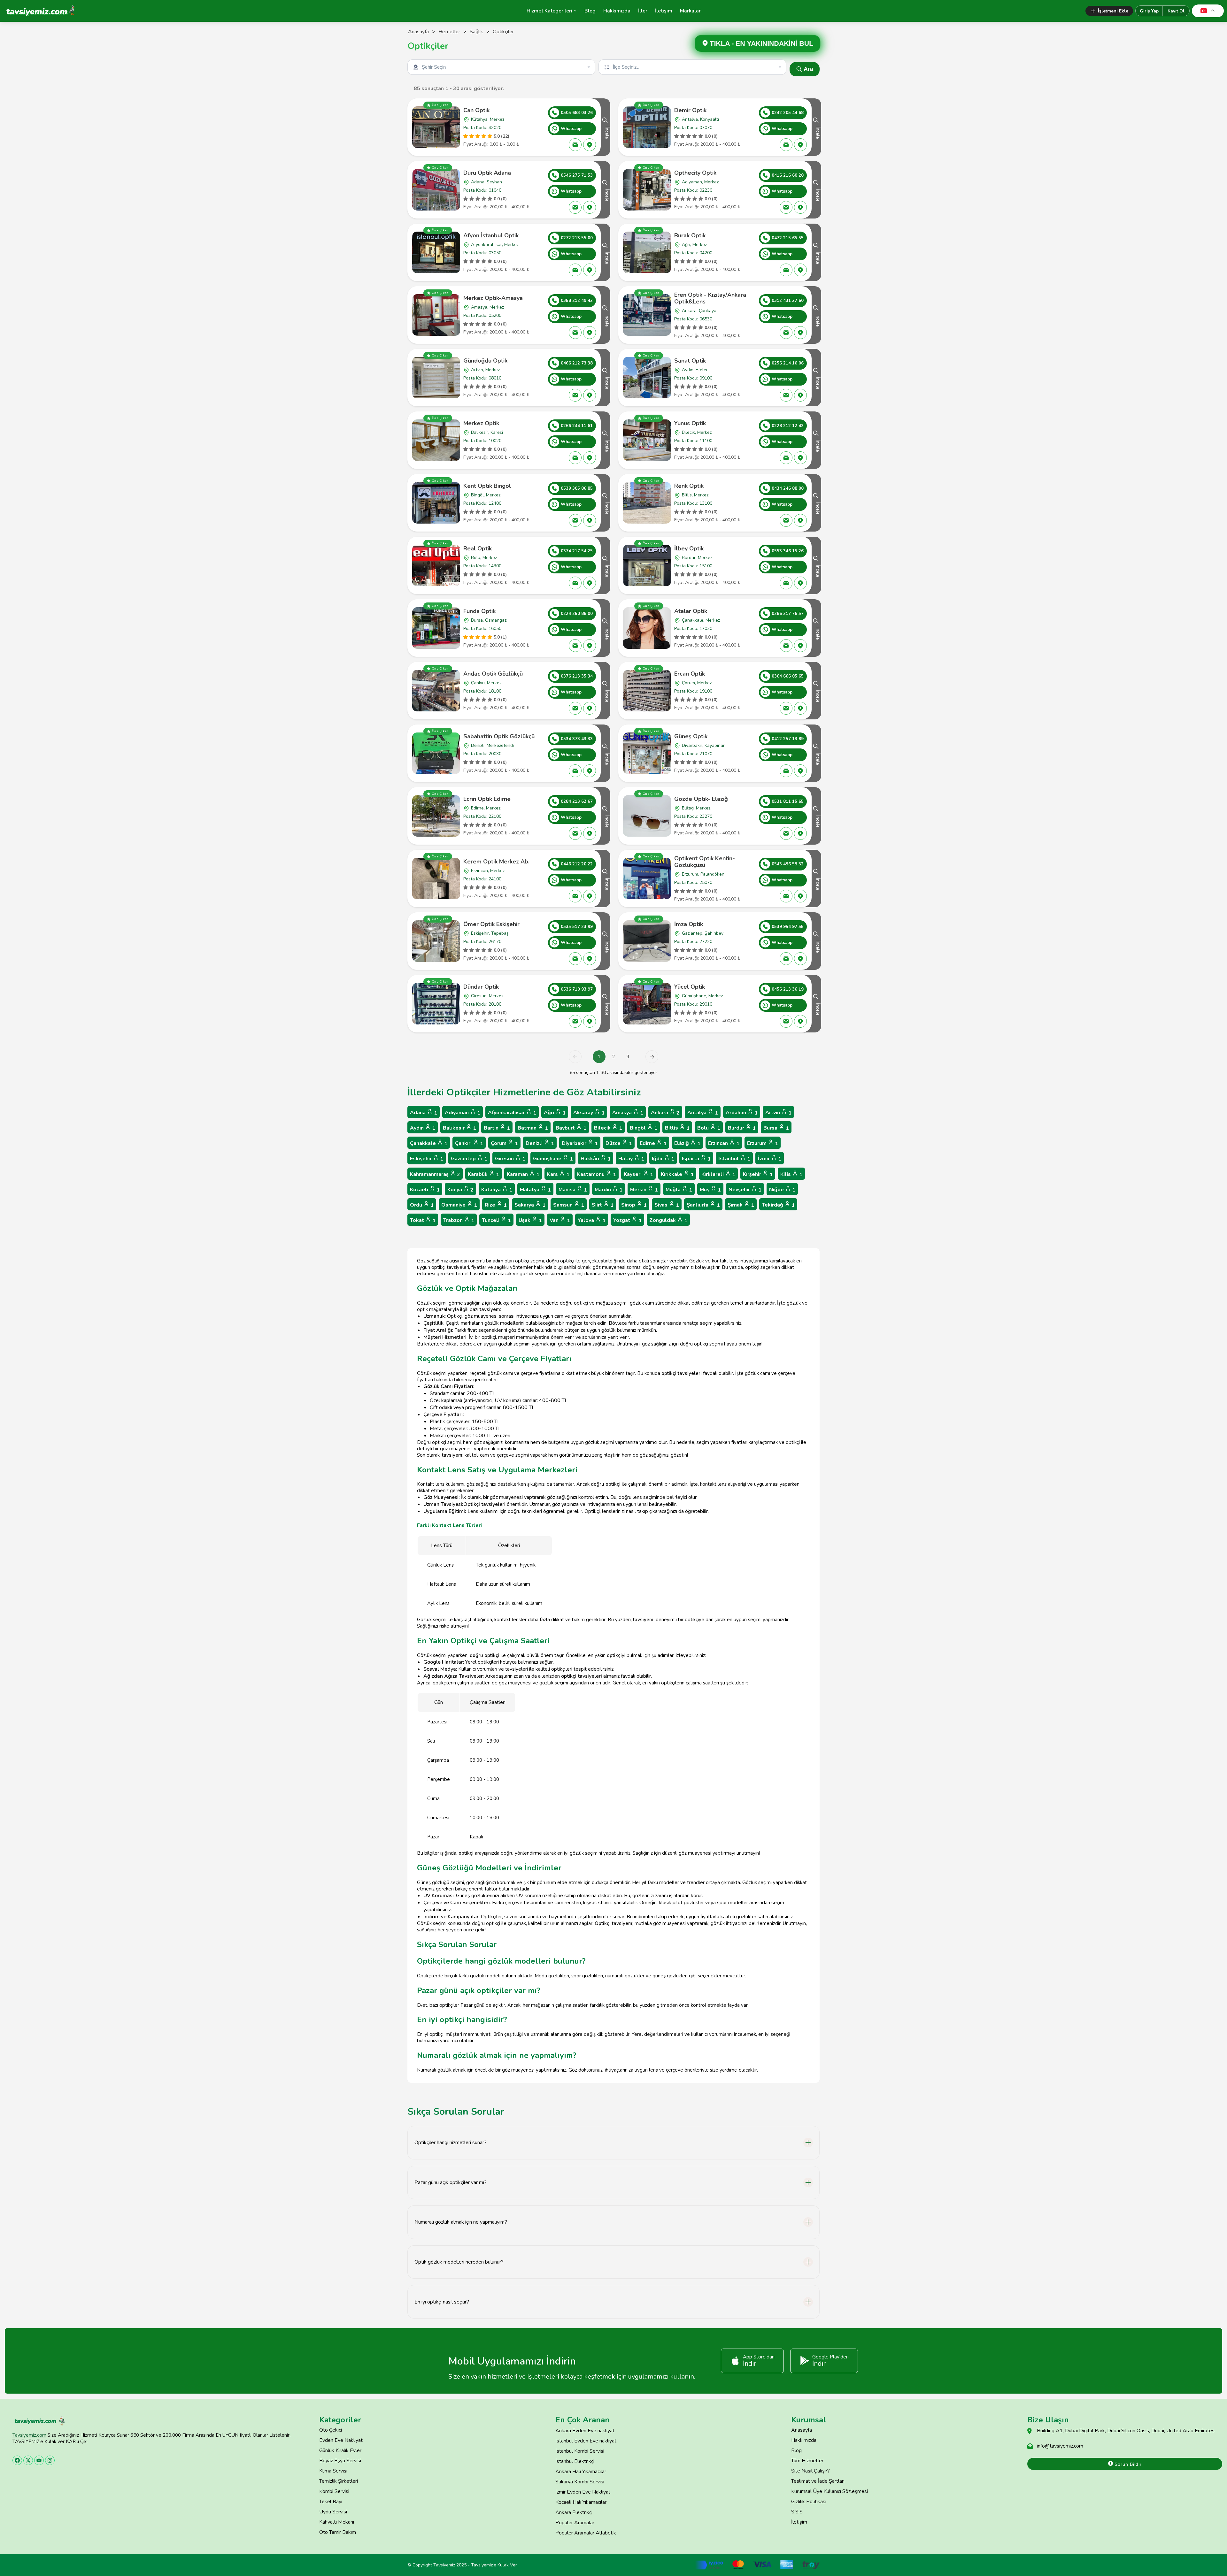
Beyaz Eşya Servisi (340, 2461)
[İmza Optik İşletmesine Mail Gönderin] (786, 959)
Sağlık (476, 32)
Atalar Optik (691, 611)
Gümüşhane (553, 1159)
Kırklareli (718, 1174)
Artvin (778, 1113)
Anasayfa (418, 32)
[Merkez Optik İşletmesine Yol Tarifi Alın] (590, 458)
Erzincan (724, 1143)
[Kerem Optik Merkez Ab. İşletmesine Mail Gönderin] (575, 896)
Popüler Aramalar (575, 2523)
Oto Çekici (331, 2430)
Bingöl (644, 1128)
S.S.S (797, 2512)
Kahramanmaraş (435, 1174)
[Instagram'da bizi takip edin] (50, 2460)
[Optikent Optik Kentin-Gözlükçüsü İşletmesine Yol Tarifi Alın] (800, 896)
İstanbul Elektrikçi (575, 2461)
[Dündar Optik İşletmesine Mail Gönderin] (575, 1021)
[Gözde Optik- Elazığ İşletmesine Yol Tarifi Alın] (800, 833)
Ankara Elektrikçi (574, 2512)
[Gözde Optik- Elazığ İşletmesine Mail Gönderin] (786, 833)
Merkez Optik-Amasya (493, 298)
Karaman (523, 1174)
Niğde (782, 1190)
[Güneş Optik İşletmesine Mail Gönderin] (786, 771)
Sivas (667, 1205)
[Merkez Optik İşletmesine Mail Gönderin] (575, 458)
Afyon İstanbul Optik (491, 235)
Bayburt (571, 1128)
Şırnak (741, 1205)
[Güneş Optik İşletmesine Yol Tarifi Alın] (800, 771)
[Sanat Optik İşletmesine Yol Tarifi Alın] (800, 395)
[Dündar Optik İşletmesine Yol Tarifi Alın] (590, 1021)
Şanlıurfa (703, 1205)
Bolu (709, 1128)
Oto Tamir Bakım (338, 2532)
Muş (710, 1190)
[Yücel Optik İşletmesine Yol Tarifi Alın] (800, 1021)
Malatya (535, 1190)
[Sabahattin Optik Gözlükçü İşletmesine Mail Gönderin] (575, 771)
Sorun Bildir (1127, 2464)
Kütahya (497, 1190)
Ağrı (555, 1113)
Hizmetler (449, 32)
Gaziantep (469, 1159)
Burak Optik (690, 235)
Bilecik (608, 1128)
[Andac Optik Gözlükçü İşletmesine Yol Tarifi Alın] (590, 708)
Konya (460, 1190)
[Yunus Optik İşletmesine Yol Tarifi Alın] (800, 458)
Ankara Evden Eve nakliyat (585, 2431)
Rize (496, 1205)
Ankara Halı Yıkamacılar (581, 2472)
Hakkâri (596, 1159)
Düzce (619, 1143)
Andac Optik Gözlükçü (493, 674)
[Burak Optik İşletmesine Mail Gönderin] (786, 270)
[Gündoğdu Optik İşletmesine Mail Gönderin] (575, 395)
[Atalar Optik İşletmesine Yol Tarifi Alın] (800, 646)
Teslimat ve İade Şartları (818, 2481)
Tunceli (496, 1220)
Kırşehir (758, 1174)
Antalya (703, 1113)
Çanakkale (429, 1143)
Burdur (742, 1128)
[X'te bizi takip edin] (28, 2460)
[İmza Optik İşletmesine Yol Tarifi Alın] (800, 959)
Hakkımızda (617, 11)
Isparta (696, 1159)
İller (643, 11)
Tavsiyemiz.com (29, 2435)
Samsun (569, 1205)
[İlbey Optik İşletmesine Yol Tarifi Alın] (800, 583)
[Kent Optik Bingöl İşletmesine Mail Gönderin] (575, 520)
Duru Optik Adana (487, 173)
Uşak (530, 1220)
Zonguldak (668, 1220)
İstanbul (734, 1159)
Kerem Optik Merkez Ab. (496, 862)
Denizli (540, 1143)
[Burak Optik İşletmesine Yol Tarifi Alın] (800, 270)
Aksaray (589, 1113)
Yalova (592, 1220)
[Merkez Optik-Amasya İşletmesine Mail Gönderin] (575, 333)
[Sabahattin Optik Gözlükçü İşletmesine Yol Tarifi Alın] (590, 771)
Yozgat (627, 1220)
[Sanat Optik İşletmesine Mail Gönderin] (786, 395)
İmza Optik (689, 924)
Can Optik (476, 110)
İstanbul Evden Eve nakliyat (586, 2441)
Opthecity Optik (695, 173)
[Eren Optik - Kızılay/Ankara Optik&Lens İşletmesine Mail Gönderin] (786, 333)
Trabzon (459, 1220)
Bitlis (677, 1128)
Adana (424, 1113)
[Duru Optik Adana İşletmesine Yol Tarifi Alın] (590, 207)
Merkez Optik (481, 423)
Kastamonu (597, 1174)
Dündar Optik (481, 987)
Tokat (423, 1220)
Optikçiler (503, 32)
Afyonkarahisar (512, 1113)
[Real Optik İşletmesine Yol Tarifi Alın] (590, 583)
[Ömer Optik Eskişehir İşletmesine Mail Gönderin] (575, 959)
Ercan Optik (690, 674)
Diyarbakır (580, 1143)
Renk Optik (689, 486)
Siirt (603, 1205)
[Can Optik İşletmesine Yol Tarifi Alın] (590, 145)
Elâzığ (687, 1143)
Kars (558, 1174)
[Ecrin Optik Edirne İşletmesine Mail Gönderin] (575, 833)
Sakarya (530, 1205)
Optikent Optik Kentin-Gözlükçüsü (705, 862)
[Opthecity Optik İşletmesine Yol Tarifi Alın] (800, 207)
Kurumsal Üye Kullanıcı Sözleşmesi (830, 2491)
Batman (533, 1128)
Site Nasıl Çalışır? (810, 2471)
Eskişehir (427, 1159)
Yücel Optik (690, 987)
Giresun (510, 1159)
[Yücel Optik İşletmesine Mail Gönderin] (786, 1021)
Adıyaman (463, 1113)
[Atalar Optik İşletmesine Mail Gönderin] (786, 646)
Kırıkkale (677, 1174)
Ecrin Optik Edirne (487, 799)
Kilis (791, 1174)
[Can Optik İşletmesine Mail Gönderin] (575, 145)
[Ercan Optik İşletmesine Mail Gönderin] (786, 708)
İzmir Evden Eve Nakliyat (583, 2492)
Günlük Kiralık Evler (340, 2450)
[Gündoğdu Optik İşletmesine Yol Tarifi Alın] (590, 395)
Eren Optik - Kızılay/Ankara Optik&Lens (710, 298)
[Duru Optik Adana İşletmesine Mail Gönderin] (575, 207)
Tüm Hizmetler (807, 2461)
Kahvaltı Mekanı (337, 2522)
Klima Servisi (333, 2471)
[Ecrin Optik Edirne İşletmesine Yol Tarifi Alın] (590, 833)
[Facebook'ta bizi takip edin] (17, 2460)
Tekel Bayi (331, 2502)
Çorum (504, 1143)
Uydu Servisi (333, 2512)
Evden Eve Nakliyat (341, 2440)
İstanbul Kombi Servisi (580, 2451)
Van (560, 1220)
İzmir (770, 1159)
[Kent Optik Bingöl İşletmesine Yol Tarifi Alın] (590, 520)
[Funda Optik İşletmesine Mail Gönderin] (575, 646)
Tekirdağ (778, 1205)
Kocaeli (425, 1190)
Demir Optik (690, 110)
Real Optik (478, 548)
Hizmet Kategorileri (549, 11)
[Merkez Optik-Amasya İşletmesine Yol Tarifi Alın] (590, 333)
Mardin (609, 1190)
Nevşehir (745, 1190)
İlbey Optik (689, 548)
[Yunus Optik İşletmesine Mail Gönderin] (786, 458)
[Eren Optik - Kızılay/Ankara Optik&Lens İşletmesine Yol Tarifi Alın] (800, 333)
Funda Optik (479, 611)
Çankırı (469, 1143)
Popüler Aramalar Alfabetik (586, 2533)
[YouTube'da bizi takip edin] (39, 2460)
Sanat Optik (690, 361)
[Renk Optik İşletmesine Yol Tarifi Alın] (800, 520)
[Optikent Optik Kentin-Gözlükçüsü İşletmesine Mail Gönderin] (786, 896)
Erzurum (763, 1143)
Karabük (483, 1174)
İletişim (664, 11)
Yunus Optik (690, 423)
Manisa (573, 1190)
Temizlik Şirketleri (339, 2481)
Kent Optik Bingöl (487, 486)
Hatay (631, 1159)
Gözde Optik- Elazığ (701, 799)
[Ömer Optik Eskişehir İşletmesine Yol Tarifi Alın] (590, 959)
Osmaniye (459, 1205)
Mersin (644, 1190)
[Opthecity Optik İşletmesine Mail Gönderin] (786, 207)
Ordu (422, 1205)
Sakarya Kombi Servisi (580, 2482)
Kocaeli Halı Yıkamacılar (581, 2502)
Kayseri (638, 1174)
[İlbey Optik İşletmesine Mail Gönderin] (786, 583)
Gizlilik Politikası (809, 2502)
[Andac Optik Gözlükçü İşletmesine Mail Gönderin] (575, 708)
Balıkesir (459, 1128)
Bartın (497, 1128)
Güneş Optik (691, 736)
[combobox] (502, 67)
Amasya (628, 1113)
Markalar (690, 11)
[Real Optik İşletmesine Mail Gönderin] (575, 583)
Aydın (423, 1128)
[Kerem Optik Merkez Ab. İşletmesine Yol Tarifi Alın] (590, 896)
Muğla (679, 1190)
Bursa (776, 1128)
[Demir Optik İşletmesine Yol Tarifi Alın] (800, 145)
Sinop (634, 1205)
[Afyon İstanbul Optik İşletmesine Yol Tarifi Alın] (590, 270)
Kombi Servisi (334, 2491)
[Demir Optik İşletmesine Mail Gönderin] (786, 145)
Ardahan (742, 1113)
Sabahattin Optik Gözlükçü (499, 736)
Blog (590, 11)
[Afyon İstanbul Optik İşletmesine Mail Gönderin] (575, 270)
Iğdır (663, 1159)
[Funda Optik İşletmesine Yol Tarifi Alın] (590, 646)
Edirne (653, 1143)
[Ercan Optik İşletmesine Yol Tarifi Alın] (800, 708)
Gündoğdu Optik (485, 361)
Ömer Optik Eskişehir (491, 924)
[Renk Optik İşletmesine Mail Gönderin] (786, 520)
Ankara (665, 1113)
